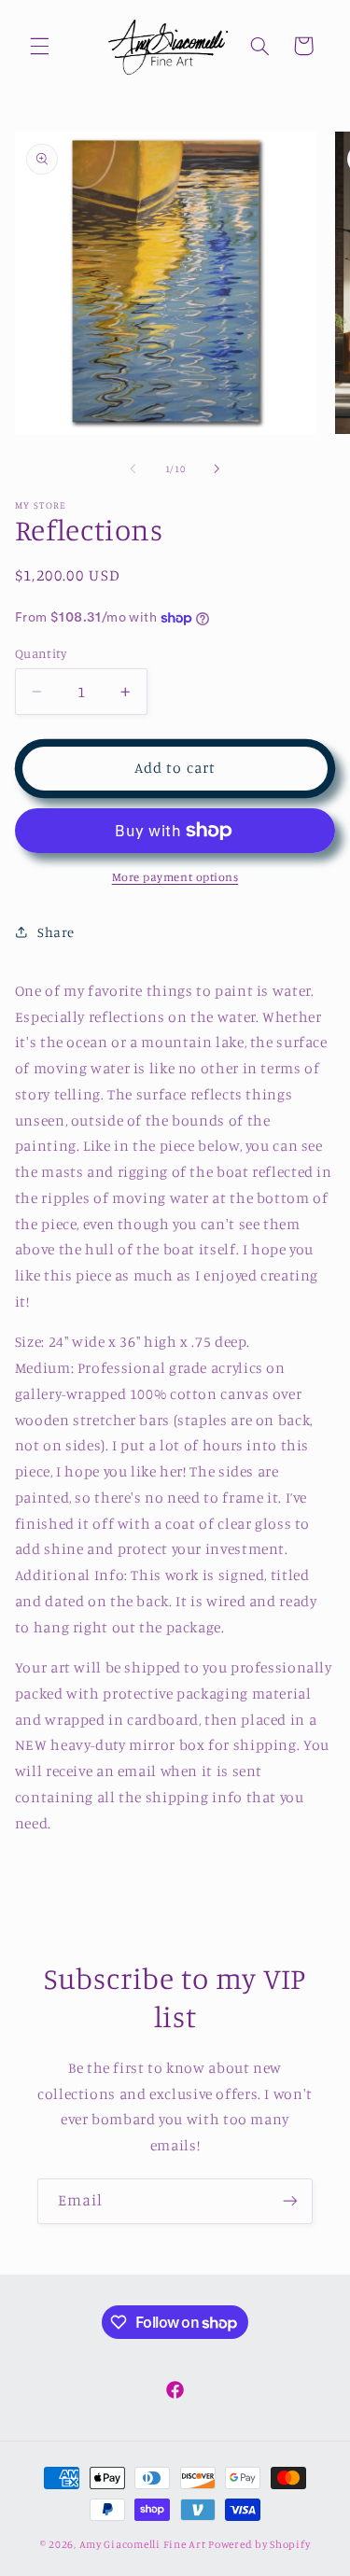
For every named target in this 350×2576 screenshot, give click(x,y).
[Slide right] (217, 469)
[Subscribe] (290, 2201)
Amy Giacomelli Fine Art (143, 2544)
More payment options (175, 877)
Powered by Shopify (259, 2544)
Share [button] (56, 932)
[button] (39, 46)
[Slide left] (133, 469)
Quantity (41, 653)
